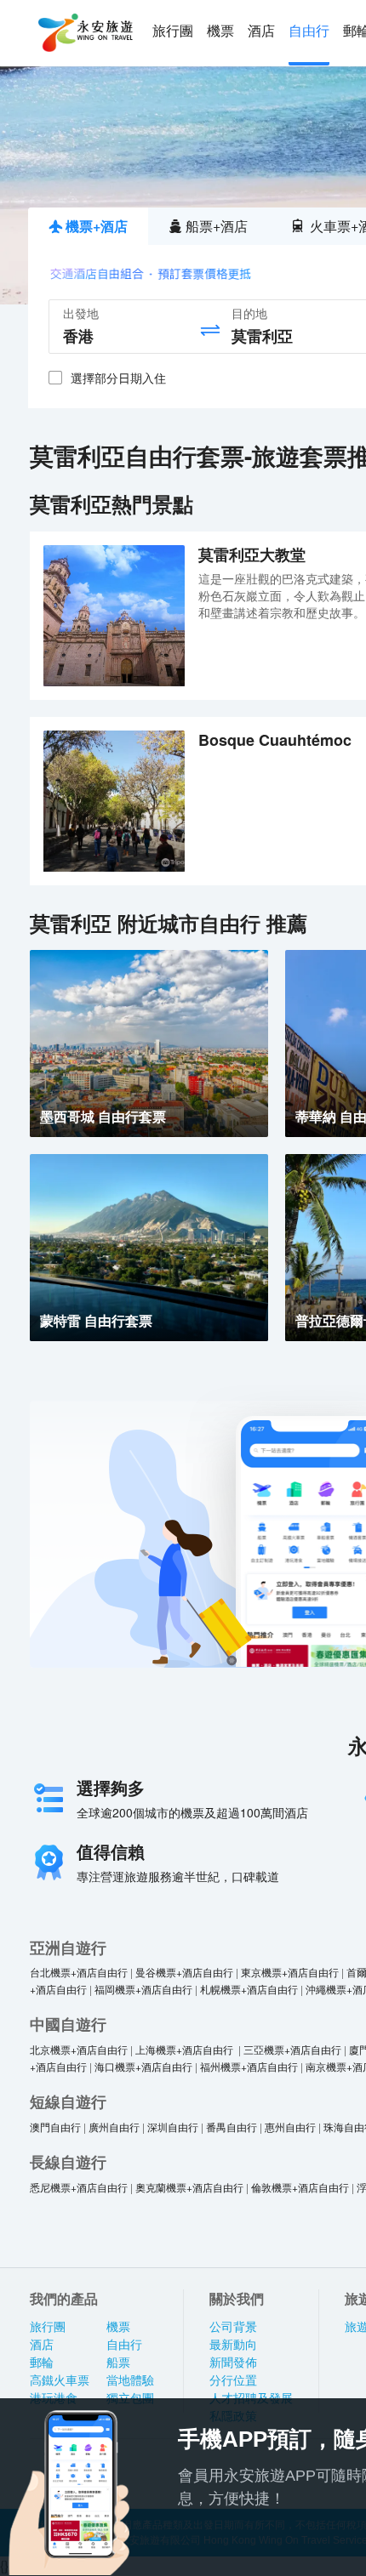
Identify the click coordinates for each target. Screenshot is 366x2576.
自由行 (309, 31)
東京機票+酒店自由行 (290, 1972)
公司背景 (233, 2327)
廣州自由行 (114, 2127)
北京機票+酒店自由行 (79, 2049)
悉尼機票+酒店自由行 (79, 2187)
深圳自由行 (173, 2127)
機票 (220, 31)
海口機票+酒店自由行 (143, 2066)
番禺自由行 (232, 2127)
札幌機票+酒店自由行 (249, 1989)
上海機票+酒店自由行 (186, 2049)
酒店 (261, 31)
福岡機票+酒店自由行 (143, 1989)
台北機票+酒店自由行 (79, 1972)
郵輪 (42, 2363)
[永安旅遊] (84, 33)
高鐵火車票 (60, 2380)
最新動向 (233, 2345)
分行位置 (233, 2380)
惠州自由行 (290, 2127)
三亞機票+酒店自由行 (292, 2049)
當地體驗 (130, 2380)
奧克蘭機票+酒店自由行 (189, 2187)
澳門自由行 (55, 2127)
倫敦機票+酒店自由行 (300, 2187)
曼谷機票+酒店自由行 (184, 1972)
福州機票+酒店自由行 (249, 2066)
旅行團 (173, 31)
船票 (118, 2363)
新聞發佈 (233, 2363)
